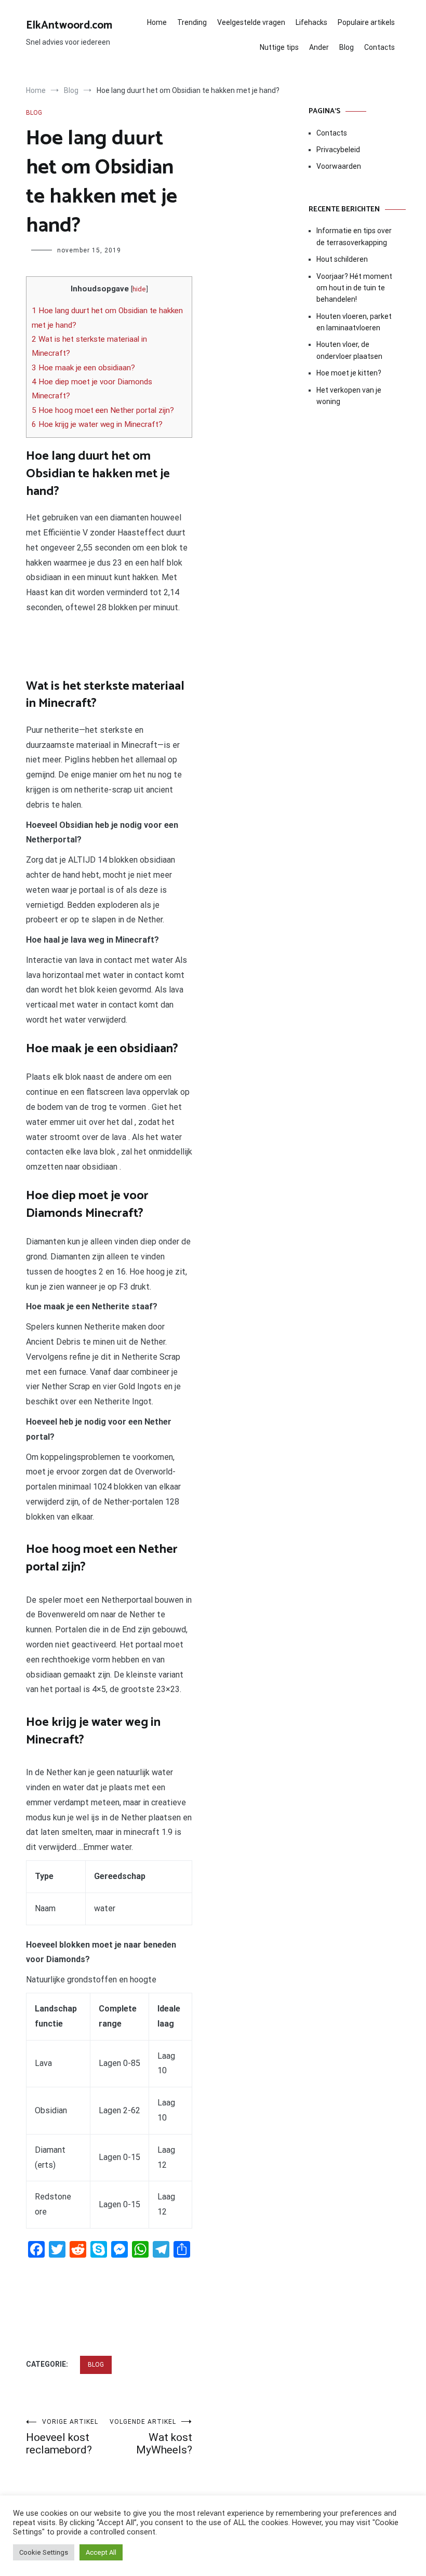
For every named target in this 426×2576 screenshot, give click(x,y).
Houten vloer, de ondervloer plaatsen (349, 350)
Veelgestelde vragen (251, 22)
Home (157, 22)
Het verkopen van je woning (349, 396)
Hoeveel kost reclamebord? (62, 2437)
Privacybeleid (338, 150)
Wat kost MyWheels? (151, 2437)
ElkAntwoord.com (69, 25)
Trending (192, 22)
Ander (319, 47)
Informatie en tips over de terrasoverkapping (354, 236)
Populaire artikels (366, 22)
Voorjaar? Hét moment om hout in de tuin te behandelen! (354, 288)
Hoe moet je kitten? (350, 373)
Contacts (380, 47)
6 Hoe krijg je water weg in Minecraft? (97, 424)
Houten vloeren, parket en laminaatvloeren (354, 322)
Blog (347, 47)
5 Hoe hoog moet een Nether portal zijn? (103, 410)
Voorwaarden (339, 166)
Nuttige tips (279, 47)
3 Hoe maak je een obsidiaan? (83, 368)
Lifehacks (311, 22)
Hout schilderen (342, 259)
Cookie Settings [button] (44, 2552)
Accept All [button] (101, 2552)
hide (139, 289)
